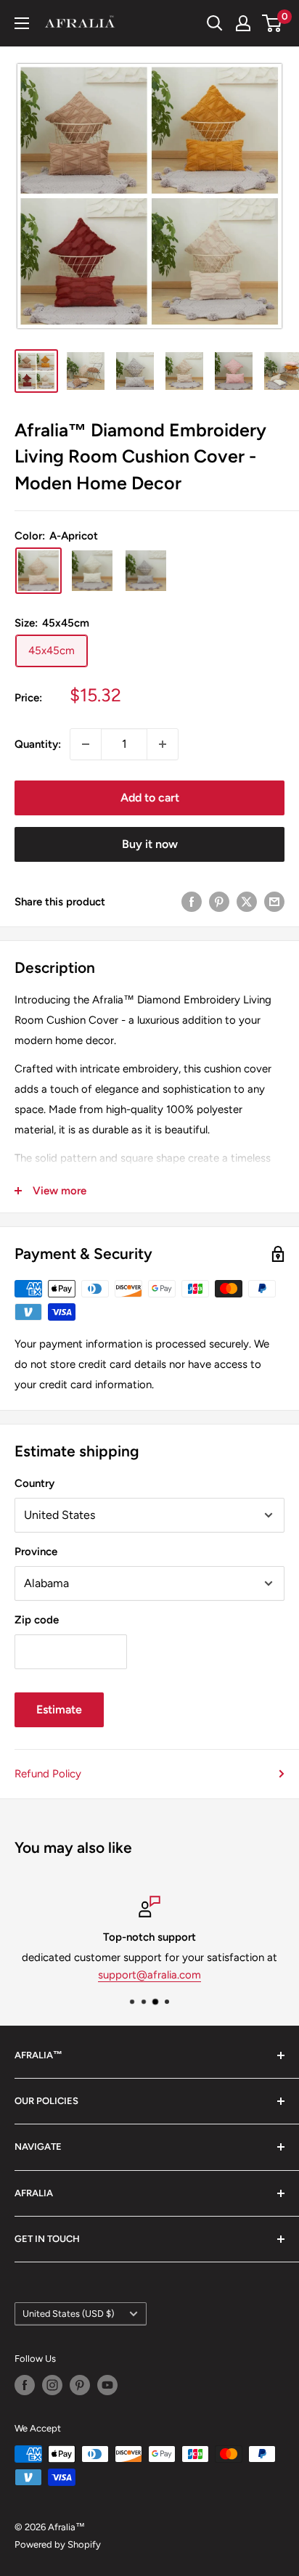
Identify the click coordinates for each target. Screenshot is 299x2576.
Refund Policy (48, 1774)
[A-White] (92, 571)
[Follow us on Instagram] (52, 2385)
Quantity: (38, 744)
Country (34, 1483)
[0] (273, 23)
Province (36, 1552)
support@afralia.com (149, 1975)
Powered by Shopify (58, 2544)
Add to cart (150, 798)
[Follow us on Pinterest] (80, 2385)
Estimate (59, 1709)
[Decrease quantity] (86, 744)
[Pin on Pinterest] (219, 901)
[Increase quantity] (163, 744)
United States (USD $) (68, 2314)
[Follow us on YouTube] (107, 2385)
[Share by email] (274, 901)
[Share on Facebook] (192, 901)
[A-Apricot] (38, 571)
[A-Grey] (146, 571)
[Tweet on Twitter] (247, 901)
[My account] (243, 23)
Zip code (37, 1620)
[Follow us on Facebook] (25, 2385)
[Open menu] (22, 23)
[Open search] (215, 23)
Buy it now (150, 844)
